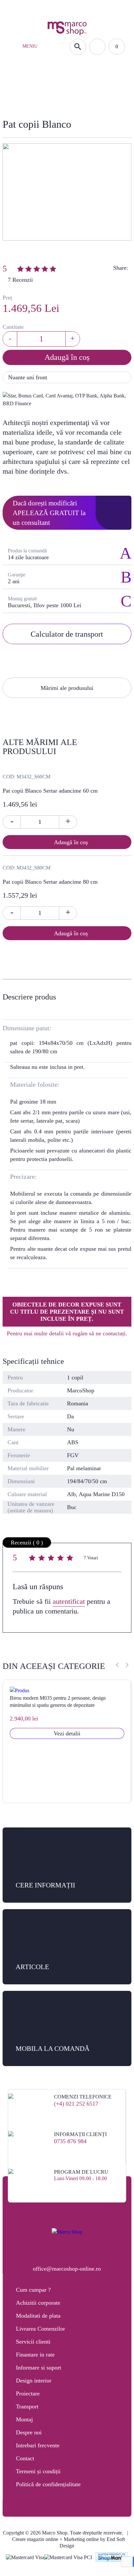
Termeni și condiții (38, 2471)
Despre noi (29, 2432)
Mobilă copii (54, 98)
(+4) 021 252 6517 (76, 2104)
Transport (27, 2406)
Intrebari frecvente (38, 2445)
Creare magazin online (35, 2539)
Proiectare (28, 2393)
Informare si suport (39, 2368)
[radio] (33, 1559)
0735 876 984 (70, 2141)
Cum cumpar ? (33, 2290)
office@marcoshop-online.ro (67, 2269)
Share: (121, 268)
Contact (25, 2458)
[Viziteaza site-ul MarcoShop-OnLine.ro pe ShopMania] (112, 2558)
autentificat (69, 1601)
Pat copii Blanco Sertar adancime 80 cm (50, 882)
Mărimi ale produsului (67, 688)
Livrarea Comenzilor (40, 2329)
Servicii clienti (33, 2342)
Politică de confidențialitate (48, 2484)
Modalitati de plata (38, 2316)
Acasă (22, 98)
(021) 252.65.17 (30, 8)
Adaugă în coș (67, 357)
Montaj (24, 2419)
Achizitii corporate (38, 2303)
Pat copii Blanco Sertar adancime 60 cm (50, 791)
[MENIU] (16, 47)
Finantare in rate (35, 2355)
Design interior (34, 2381)
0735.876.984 (69, 8)
